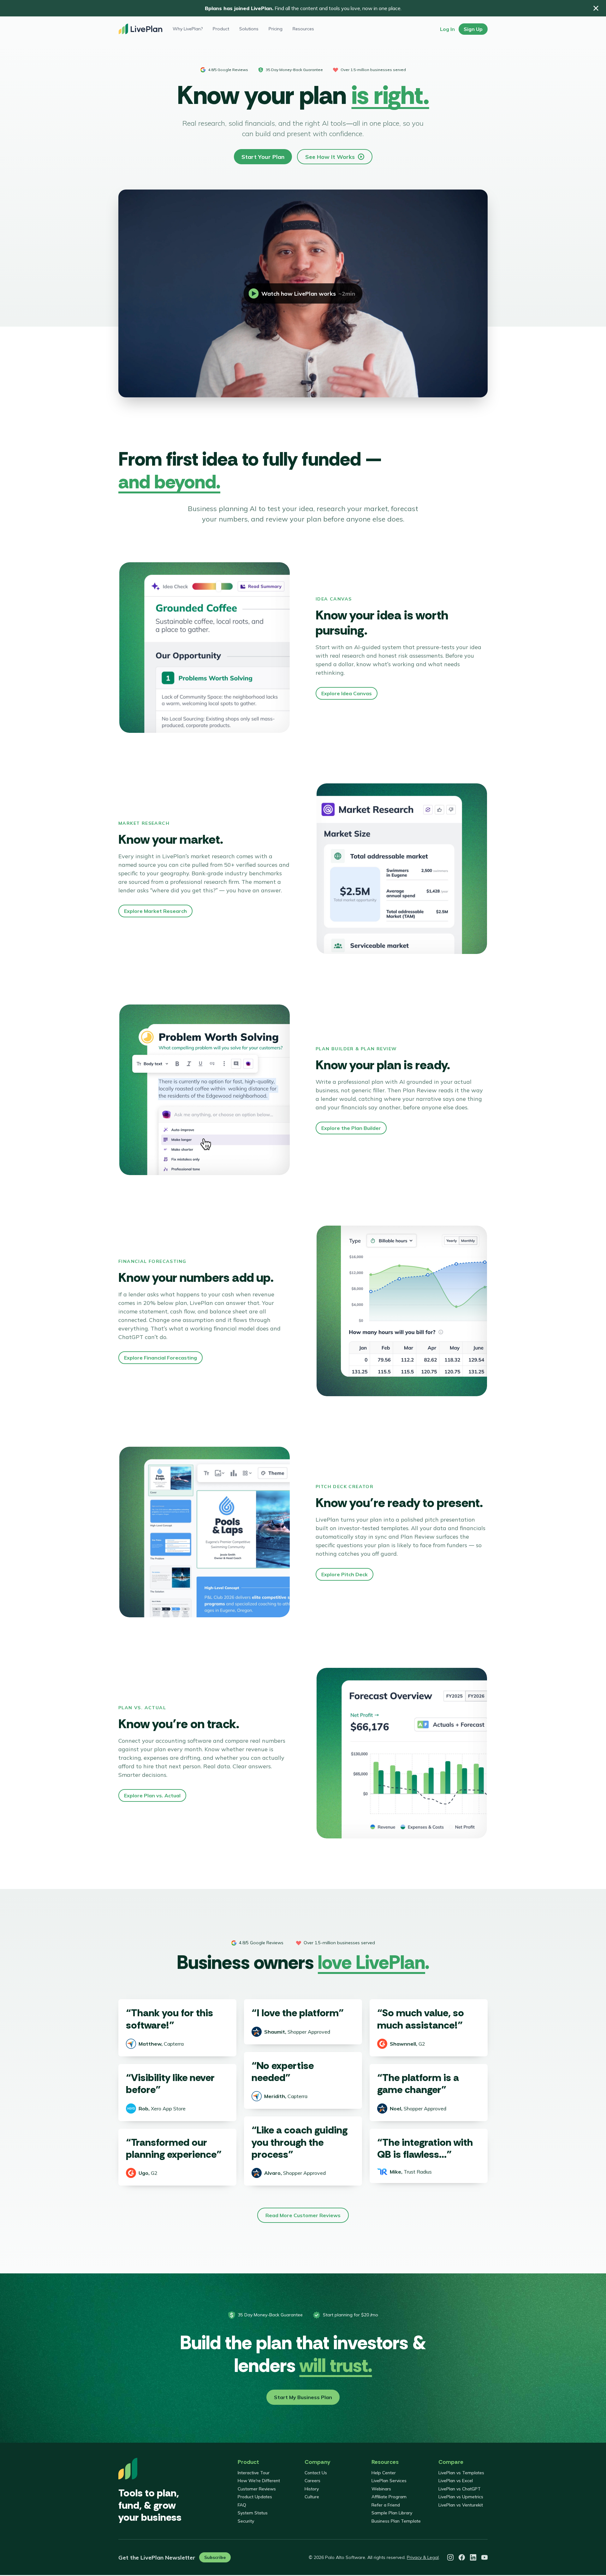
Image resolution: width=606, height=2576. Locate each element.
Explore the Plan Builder (351, 1128)
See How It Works (330, 157)
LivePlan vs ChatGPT (460, 2489)
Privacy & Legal (423, 2557)
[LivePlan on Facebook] (462, 2557)
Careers (312, 2481)
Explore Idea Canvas (347, 693)
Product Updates (255, 2497)
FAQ (242, 2505)
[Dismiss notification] (596, 8)
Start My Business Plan (303, 2397)
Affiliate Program (389, 2497)
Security (246, 2521)
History (312, 2489)
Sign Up (473, 29)
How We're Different (259, 2481)
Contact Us (316, 2473)
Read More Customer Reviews (303, 2215)
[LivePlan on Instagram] (450, 2557)
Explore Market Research (155, 911)
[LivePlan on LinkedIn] (473, 2557)
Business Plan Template (396, 2521)
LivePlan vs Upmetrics (461, 2497)
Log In (447, 29)
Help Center (384, 2473)
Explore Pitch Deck (345, 1574)
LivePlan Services (389, 2481)
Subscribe (215, 2557)
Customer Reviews (257, 2489)
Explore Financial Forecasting (160, 1358)
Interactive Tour (254, 2473)
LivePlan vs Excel (456, 2481)
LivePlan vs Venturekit (461, 2505)
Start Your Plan (263, 157)
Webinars (381, 2489)
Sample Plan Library (392, 2513)
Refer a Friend (386, 2505)
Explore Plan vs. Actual (152, 1795)
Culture (312, 2497)
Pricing (276, 29)
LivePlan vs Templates (461, 2473)
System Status (253, 2513)
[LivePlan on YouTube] (484, 2557)
